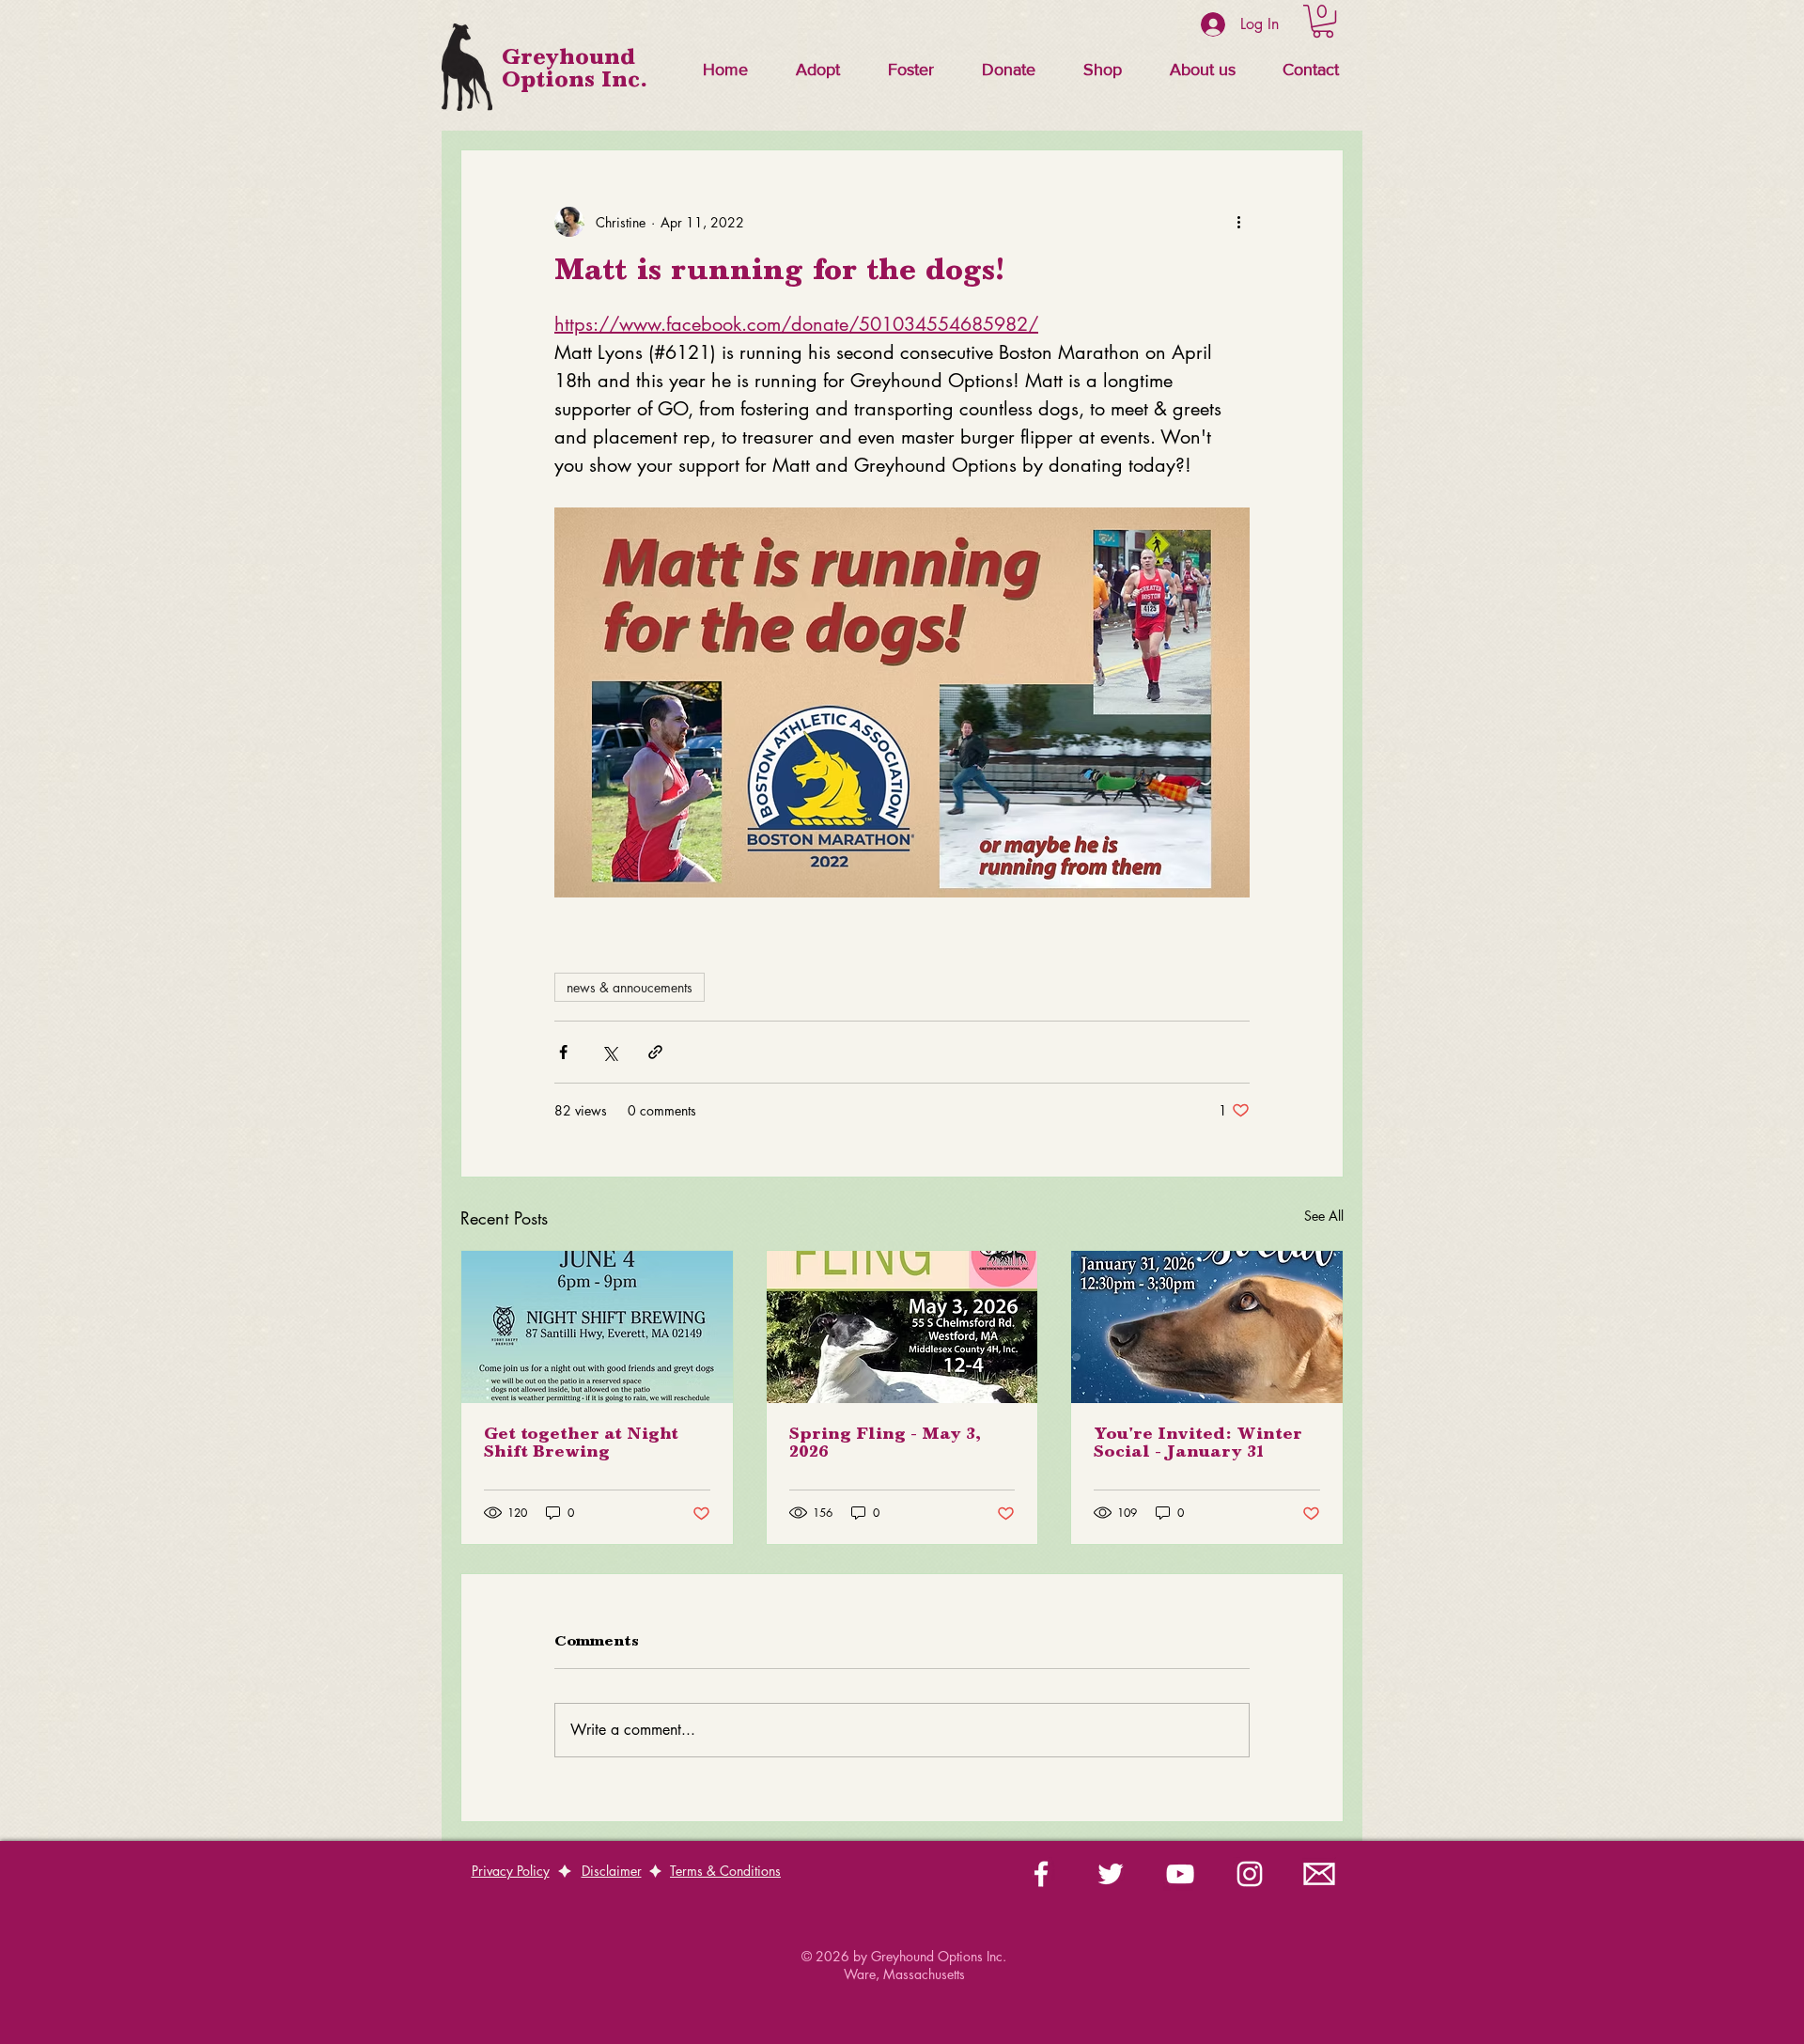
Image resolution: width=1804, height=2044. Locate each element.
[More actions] (1238, 222)
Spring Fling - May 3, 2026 (885, 1444)
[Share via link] (655, 1052)
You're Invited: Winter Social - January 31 (1198, 1444)
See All (1324, 1216)
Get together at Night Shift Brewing (581, 1444)
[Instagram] (1250, 1874)
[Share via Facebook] (563, 1052)
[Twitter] (1111, 1874)
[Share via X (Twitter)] (609, 1052)
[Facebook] (1041, 1874)
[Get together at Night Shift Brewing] (597, 1327)
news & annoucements (630, 987)
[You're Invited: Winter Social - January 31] (1207, 1327)
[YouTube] (1180, 1874)
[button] (817, 70)
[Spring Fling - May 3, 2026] (902, 1327)
